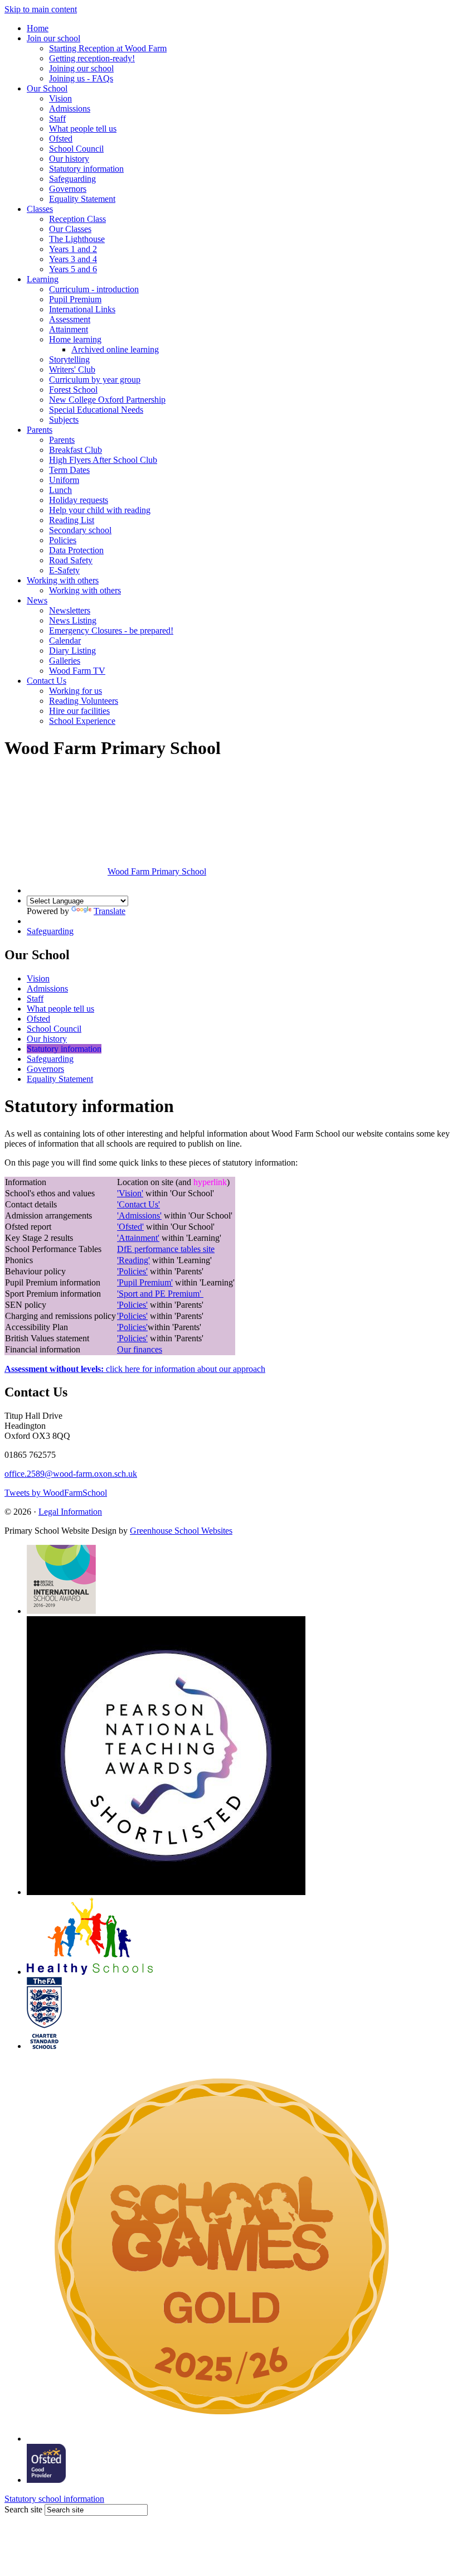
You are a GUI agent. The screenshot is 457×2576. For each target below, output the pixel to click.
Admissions (70, 108)
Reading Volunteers (84, 701)
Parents (40, 430)
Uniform (64, 480)
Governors (68, 189)
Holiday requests (79, 500)
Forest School (73, 390)
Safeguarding (72, 179)
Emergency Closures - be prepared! (111, 630)
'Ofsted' (130, 1227)
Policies (63, 540)
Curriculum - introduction (94, 289)
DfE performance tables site (166, 1249)
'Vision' (130, 1193)
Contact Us (47, 681)
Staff (57, 119)
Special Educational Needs (96, 410)
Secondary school (80, 530)
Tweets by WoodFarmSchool (56, 1493)
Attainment (69, 329)
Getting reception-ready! (92, 58)
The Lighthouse (77, 239)
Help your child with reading (100, 510)
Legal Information (70, 1512)
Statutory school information (54, 2499)
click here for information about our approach (135, 1369)
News (37, 600)
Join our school (54, 38)
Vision (60, 98)
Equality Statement (82, 199)
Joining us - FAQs (81, 78)
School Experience (82, 721)
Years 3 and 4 (73, 259)
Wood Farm (157, 871)
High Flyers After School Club (103, 460)
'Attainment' (138, 1238)
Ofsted (61, 139)
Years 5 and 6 (73, 269)
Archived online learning (115, 349)
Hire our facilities (79, 711)
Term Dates (69, 470)
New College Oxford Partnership (107, 400)
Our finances (140, 1349)
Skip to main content (41, 9)
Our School (47, 88)
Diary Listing (72, 651)
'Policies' (132, 1271)
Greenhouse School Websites (181, 1531)
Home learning (75, 339)
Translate (110, 911)
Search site (23, 2509)
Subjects (64, 420)
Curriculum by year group (95, 380)
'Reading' (133, 1260)
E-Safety (64, 570)
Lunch (60, 490)
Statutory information (86, 169)
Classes (40, 209)
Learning (43, 279)
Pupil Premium (75, 299)
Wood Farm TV (77, 671)
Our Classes (70, 229)
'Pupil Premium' (145, 1282)
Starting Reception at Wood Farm (108, 48)
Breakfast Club (76, 450)
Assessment (70, 319)
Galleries (65, 661)
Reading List (72, 520)
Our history (69, 159)
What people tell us (83, 129)
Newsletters (70, 610)
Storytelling (69, 359)
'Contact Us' (138, 1204)
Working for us (76, 691)
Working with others (63, 580)
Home (38, 28)
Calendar (65, 641)
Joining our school (81, 68)
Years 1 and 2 (73, 249)
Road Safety (71, 560)
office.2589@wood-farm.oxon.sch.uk (71, 1474)
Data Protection (76, 550)
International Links (82, 309)
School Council (76, 149)
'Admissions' (139, 1215)
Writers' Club (72, 369)
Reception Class (77, 219)
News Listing (73, 620)
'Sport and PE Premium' (159, 1294)
